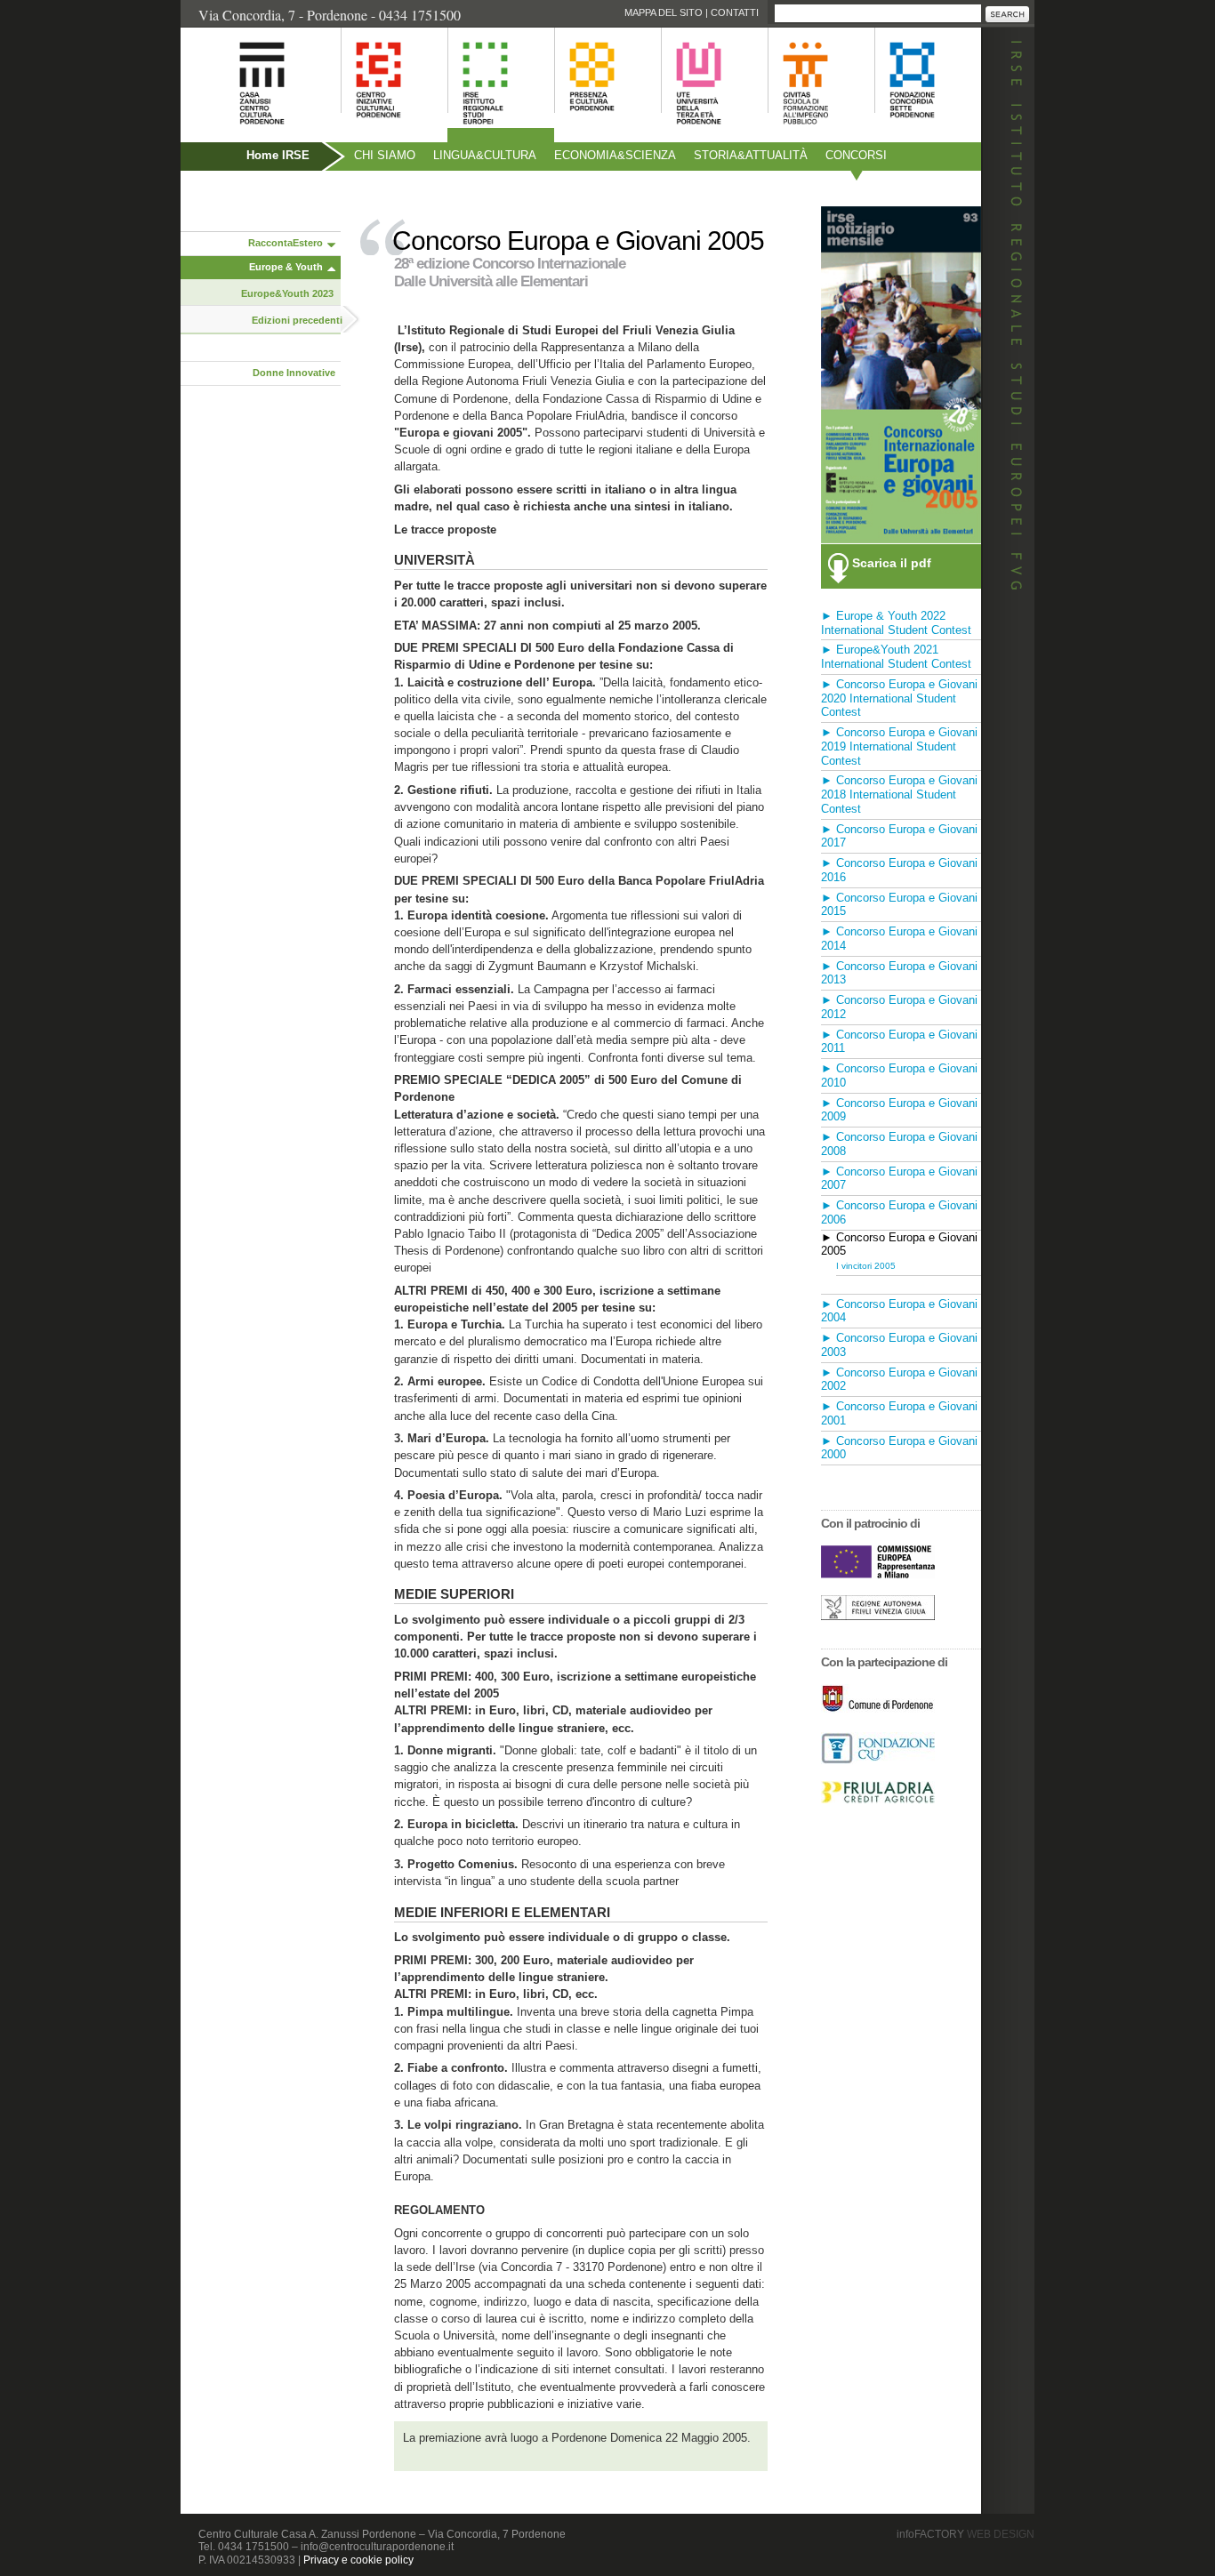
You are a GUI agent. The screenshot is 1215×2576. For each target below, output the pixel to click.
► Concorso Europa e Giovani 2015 (899, 905)
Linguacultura (485, 155)
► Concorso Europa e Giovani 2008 (899, 1144)
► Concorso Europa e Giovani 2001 (899, 1413)
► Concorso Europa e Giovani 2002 (899, 1380)
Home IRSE (278, 155)
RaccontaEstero (286, 243)
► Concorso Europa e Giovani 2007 (899, 1179)
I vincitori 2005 (866, 1266)
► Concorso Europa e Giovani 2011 (899, 1042)
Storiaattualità (751, 155)
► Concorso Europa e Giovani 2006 (899, 1212)
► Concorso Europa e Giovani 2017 (899, 836)
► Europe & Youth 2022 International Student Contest (896, 623)
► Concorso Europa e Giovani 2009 (899, 1110)
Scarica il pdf (892, 563)
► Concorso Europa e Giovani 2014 (899, 939)
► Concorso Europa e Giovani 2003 (899, 1345)
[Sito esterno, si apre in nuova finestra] (878, 1573)
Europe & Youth (286, 267)
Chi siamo (385, 155)
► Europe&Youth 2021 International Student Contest (896, 657)
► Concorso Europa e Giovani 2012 (899, 1007)
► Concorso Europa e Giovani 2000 (899, 1448)
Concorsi (856, 155)
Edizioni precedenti (297, 320)
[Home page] (240, 134)
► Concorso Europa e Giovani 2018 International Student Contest (899, 794)
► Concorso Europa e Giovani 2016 (899, 870)
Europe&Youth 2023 (287, 293)
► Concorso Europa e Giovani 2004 (899, 1311)
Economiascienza (615, 155)
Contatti (735, 12)
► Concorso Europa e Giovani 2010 (899, 1075)
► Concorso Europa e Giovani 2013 (899, 973)
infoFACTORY (966, 2534)
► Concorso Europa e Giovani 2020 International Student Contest (899, 698)
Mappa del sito (664, 12)
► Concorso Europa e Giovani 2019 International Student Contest (899, 746)
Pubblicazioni (229, 193)
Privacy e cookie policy (358, 2560)
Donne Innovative (294, 373)
